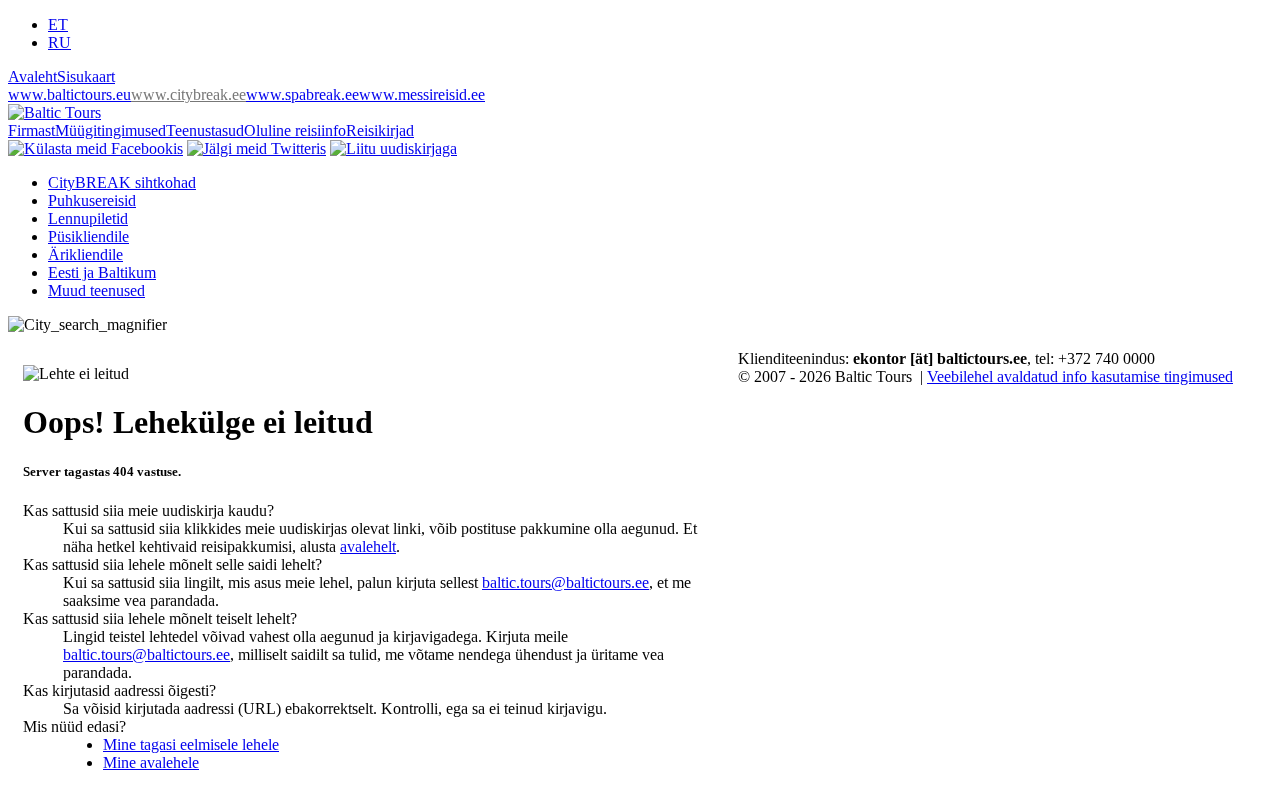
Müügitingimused (110, 130)
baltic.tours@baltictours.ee (565, 582)
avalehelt (368, 546)
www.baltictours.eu (69, 94)
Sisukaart (86, 76)
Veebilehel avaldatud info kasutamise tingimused (1080, 376)
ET (58, 24)
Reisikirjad (380, 130)
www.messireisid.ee (422, 94)
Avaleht (32, 76)
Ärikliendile (85, 254)
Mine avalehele (151, 762)
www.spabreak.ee (302, 94)
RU (59, 42)
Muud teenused (96, 290)
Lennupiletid (88, 218)
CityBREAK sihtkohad (122, 182)
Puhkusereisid (92, 200)
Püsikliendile (88, 236)
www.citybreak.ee (188, 94)
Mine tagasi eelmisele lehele (191, 744)
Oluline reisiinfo (295, 130)
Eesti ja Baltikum (102, 272)
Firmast (31, 130)
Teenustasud (205, 130)
